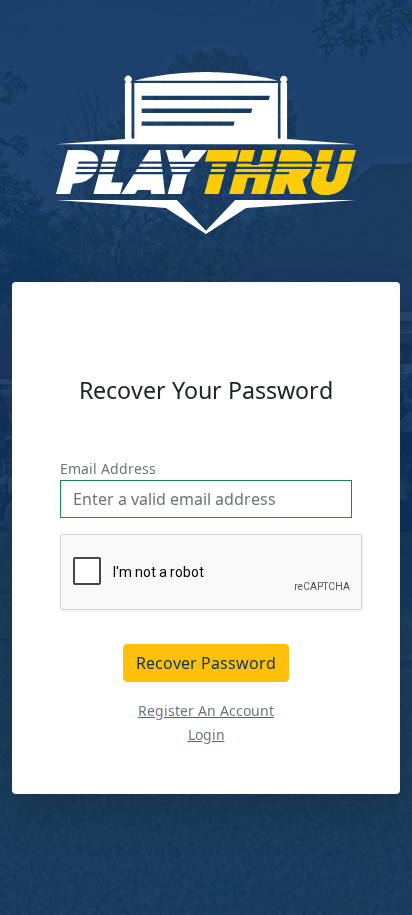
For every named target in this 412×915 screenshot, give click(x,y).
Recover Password (206, 663)
